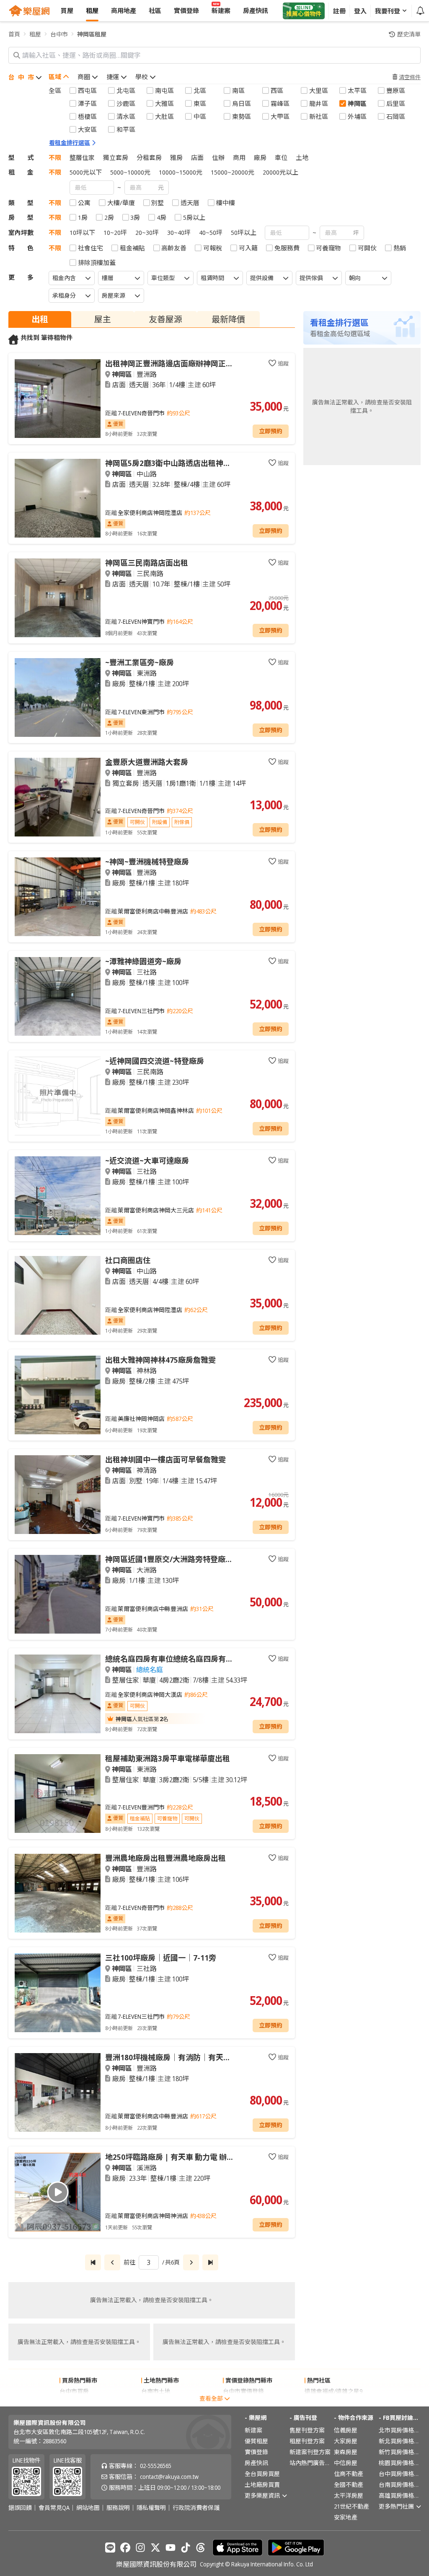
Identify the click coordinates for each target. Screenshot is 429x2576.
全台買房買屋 (262, 2474)
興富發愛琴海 (322, 2402)
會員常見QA (54, 2508)
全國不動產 (349, 2485)
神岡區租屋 (92, 34)
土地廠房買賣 (262, 2485)
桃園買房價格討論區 (400, 2463)
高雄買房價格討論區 (400, 2495)
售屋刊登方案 (307, 2430)
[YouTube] (171, 2548)
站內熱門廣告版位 (310, 2463)
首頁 (14, 34)
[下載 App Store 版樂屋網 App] (238, 2548)
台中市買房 (74, 2391)
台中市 (59, 34)
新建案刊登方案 (310, 2452)
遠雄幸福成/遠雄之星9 (333, 2391)
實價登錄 (256, 2452)
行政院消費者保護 (196, 2508)
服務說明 (118, 2508)
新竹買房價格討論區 (400, 2452)
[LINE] (110, 2548)
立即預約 (271, 431)
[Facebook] (125, 2548)
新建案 (253, 2430)
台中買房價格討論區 (400, 2474)
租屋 (35, 34)
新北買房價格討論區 (400, 2441)
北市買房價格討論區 (400, 2430)
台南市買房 (74, 2402)
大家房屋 (346, 2441)
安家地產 (346, 2517)
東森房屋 (346, 2452)
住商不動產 (349, 2474)
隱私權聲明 (151, 2508)
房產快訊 (256, 2463)
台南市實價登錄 (243, 2402)
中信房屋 (346, 2463)
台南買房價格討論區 (400, 2485)
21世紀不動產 (351, 2506)
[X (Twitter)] (155, 2548)
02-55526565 (156, 2466)
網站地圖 (88, 2508)
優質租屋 (256, 2441)
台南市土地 (156, 2391)
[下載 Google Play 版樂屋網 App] (296, 2548)
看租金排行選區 (70, 143)
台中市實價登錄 (243, 2391)
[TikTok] (186, 2548)
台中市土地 (156, 2402)
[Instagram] (140, 2548)
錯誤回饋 (20, 2508)
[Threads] (201, 2548)
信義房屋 (346, 2430)
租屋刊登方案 (307, 2441)
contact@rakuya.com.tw (169, 2477)
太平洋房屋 (349, 2495)
